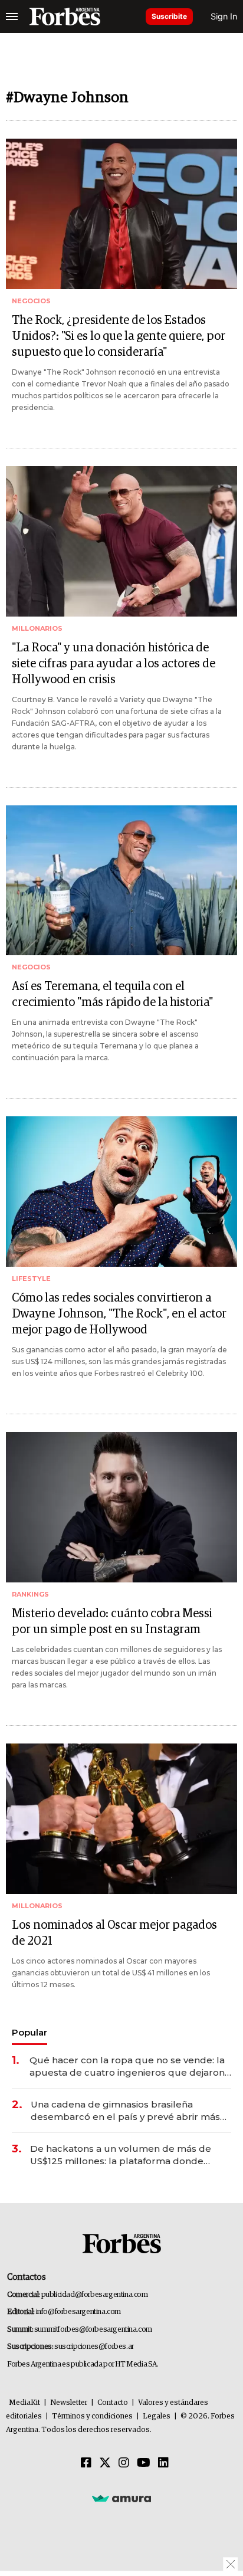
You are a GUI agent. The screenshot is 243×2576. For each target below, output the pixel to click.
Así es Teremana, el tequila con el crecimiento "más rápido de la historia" (112, 994)
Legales (157, 2416)
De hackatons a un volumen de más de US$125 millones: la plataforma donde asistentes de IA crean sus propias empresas (121, 2155)
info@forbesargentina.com (78, 2312)
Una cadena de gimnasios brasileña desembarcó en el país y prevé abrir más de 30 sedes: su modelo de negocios (125, 2111)
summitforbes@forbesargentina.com (93, 2330)
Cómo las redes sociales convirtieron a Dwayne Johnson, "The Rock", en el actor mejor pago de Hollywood (119, 1314)
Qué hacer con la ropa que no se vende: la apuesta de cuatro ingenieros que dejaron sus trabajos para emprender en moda (127, 2067)
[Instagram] (124, 2463)
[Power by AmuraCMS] (121, 2498)
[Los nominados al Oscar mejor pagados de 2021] (121, 1819)
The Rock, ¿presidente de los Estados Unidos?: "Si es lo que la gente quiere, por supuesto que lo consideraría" (119, 336)
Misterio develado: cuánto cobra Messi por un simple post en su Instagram (112, 1622)
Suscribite (169, 16)
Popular (29, 2032)
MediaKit (24, 2403)
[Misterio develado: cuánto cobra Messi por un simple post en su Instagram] (121, 1507)
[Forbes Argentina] (65, 17)
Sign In (224, 16)
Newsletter (69, 2403)
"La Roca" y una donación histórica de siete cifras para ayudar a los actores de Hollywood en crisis (114, 664)
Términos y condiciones (92, 2416)
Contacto (113, 2403)
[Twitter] (105, 2463)
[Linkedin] (163, 2463)
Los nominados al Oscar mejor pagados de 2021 (114, 1933)
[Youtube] (144, 2463)
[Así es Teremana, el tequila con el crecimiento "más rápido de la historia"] (121, 881)
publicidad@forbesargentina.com (95, 2295)
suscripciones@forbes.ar (94, 2347)
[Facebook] (86, 2463)
